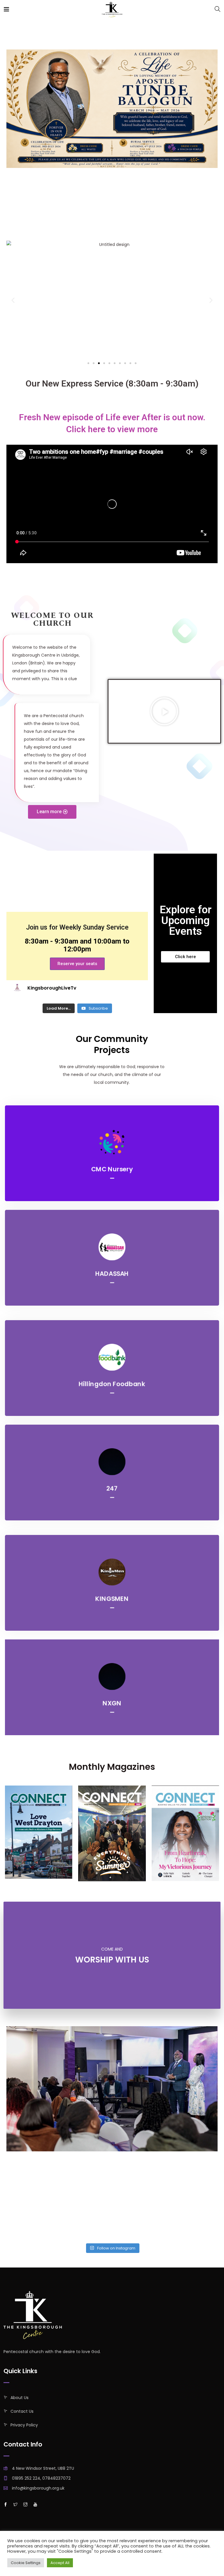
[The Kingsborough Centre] (112, 11)
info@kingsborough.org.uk (38, 2488)
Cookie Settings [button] (26, 2563)
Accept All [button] (60, 2563)
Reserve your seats (77, 964)
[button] (88, 363)
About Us (20, 2398)
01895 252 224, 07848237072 (41, 2478)
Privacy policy (24, 2425)
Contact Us (22, 2411)
